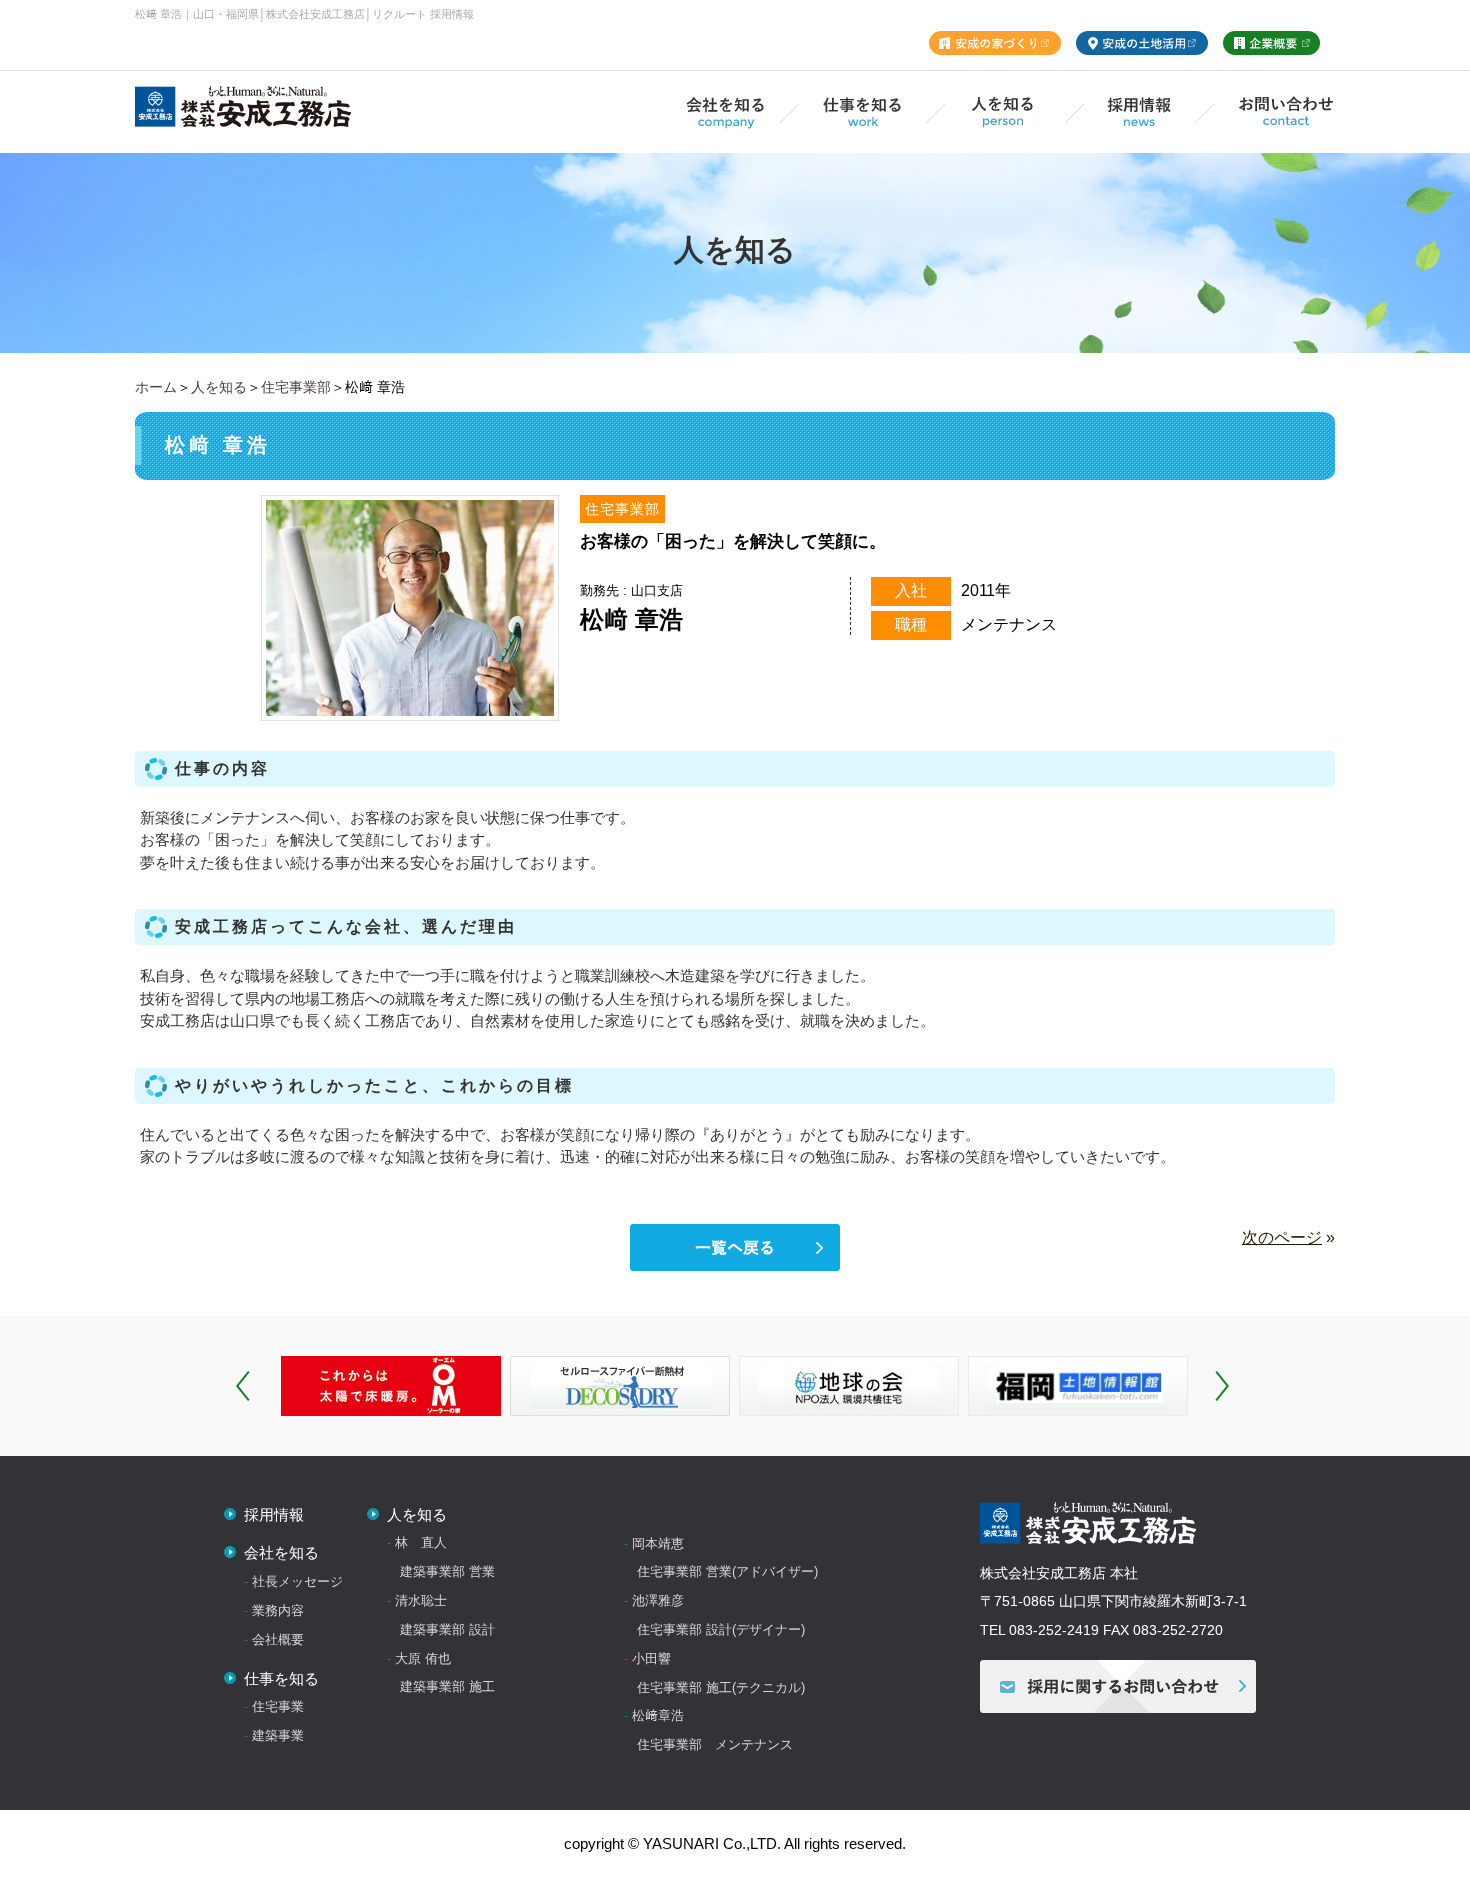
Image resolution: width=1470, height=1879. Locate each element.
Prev (243, 1386)
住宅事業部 (296, 387)
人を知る (219, 387)
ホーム (156, 387)
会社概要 (276, 1639)
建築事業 (276, 1735)
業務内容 (276, 1610)
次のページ (1282, 1237)
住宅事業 (276, 1706)
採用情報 (272, 1514)
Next (1222, 1386)
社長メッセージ (295, 1581)
